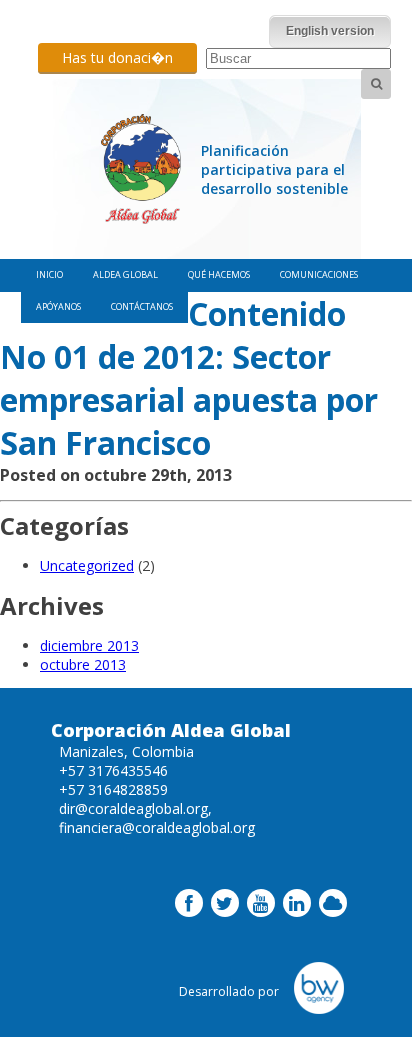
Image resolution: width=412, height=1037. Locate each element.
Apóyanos (58, 306)
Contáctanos (142, 306)
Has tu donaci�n (117, 57)
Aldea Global (125, 274)
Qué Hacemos (219, 274)
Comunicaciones (319, 274)
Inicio (49, 274)
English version (330, 31)
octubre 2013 (83, 664)
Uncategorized (87, 565)
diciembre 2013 (89, 645)
